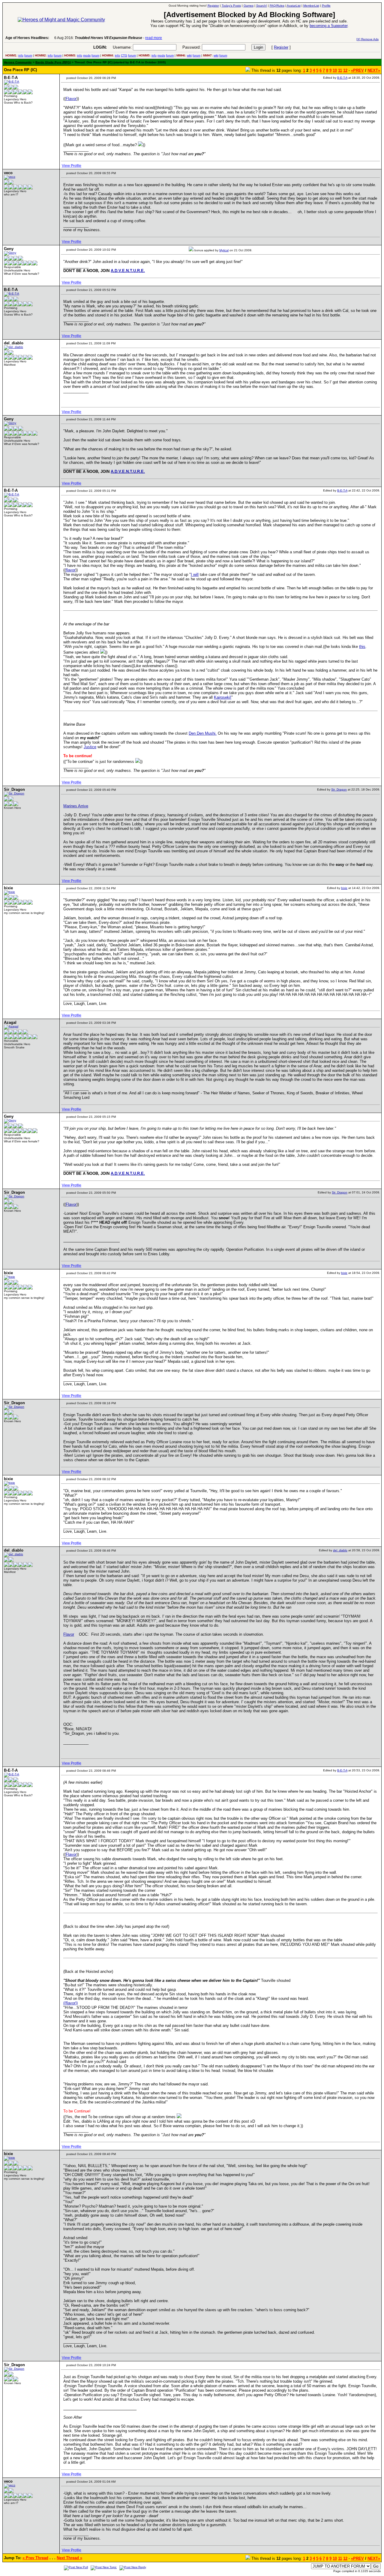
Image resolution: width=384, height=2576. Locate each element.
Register (281, 47)
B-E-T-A (342, 78)
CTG (124, 55)
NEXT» (374, 70)
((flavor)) (70, 2003)
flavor (70, 570)
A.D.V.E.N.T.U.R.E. (128, 271)
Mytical (224, 250)
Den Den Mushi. (203, 733)
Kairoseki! (223, 697)
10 (335, 70)
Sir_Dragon (339, 789)
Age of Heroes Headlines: (27, 38)
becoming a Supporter (328, 26)
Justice (90, 747)
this (362, 647)
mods (87, 55)
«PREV (357, 70)
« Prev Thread (35, 2558)
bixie (344, 888)
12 (345, 70)
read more (118, 38)
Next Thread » (69, 2558)
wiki (189, 55)
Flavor (71, 99)
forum (28, 55)
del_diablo (340, 1550)
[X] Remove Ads (367, 39)
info (21, 55)
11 (340, 70)
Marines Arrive (76, 806)
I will (195, 574)
